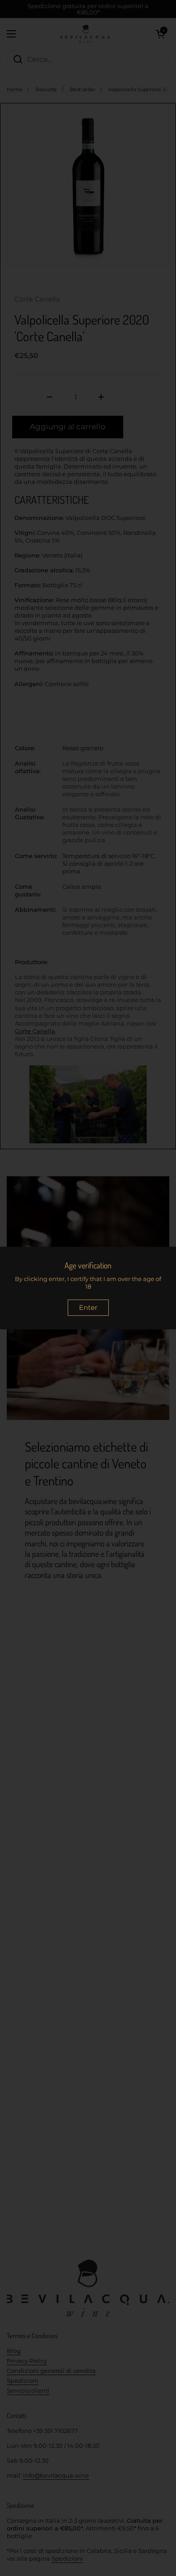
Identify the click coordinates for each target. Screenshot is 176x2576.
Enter (88, 1307)
